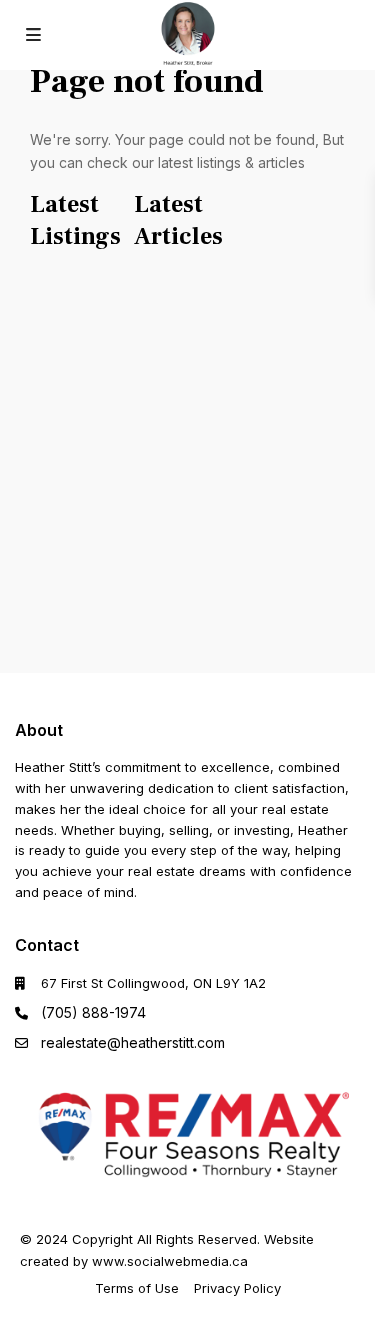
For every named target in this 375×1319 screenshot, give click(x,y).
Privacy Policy (237, 1288)
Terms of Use (137, 1288)
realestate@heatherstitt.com (133, 1042)
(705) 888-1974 (93, 1012)
